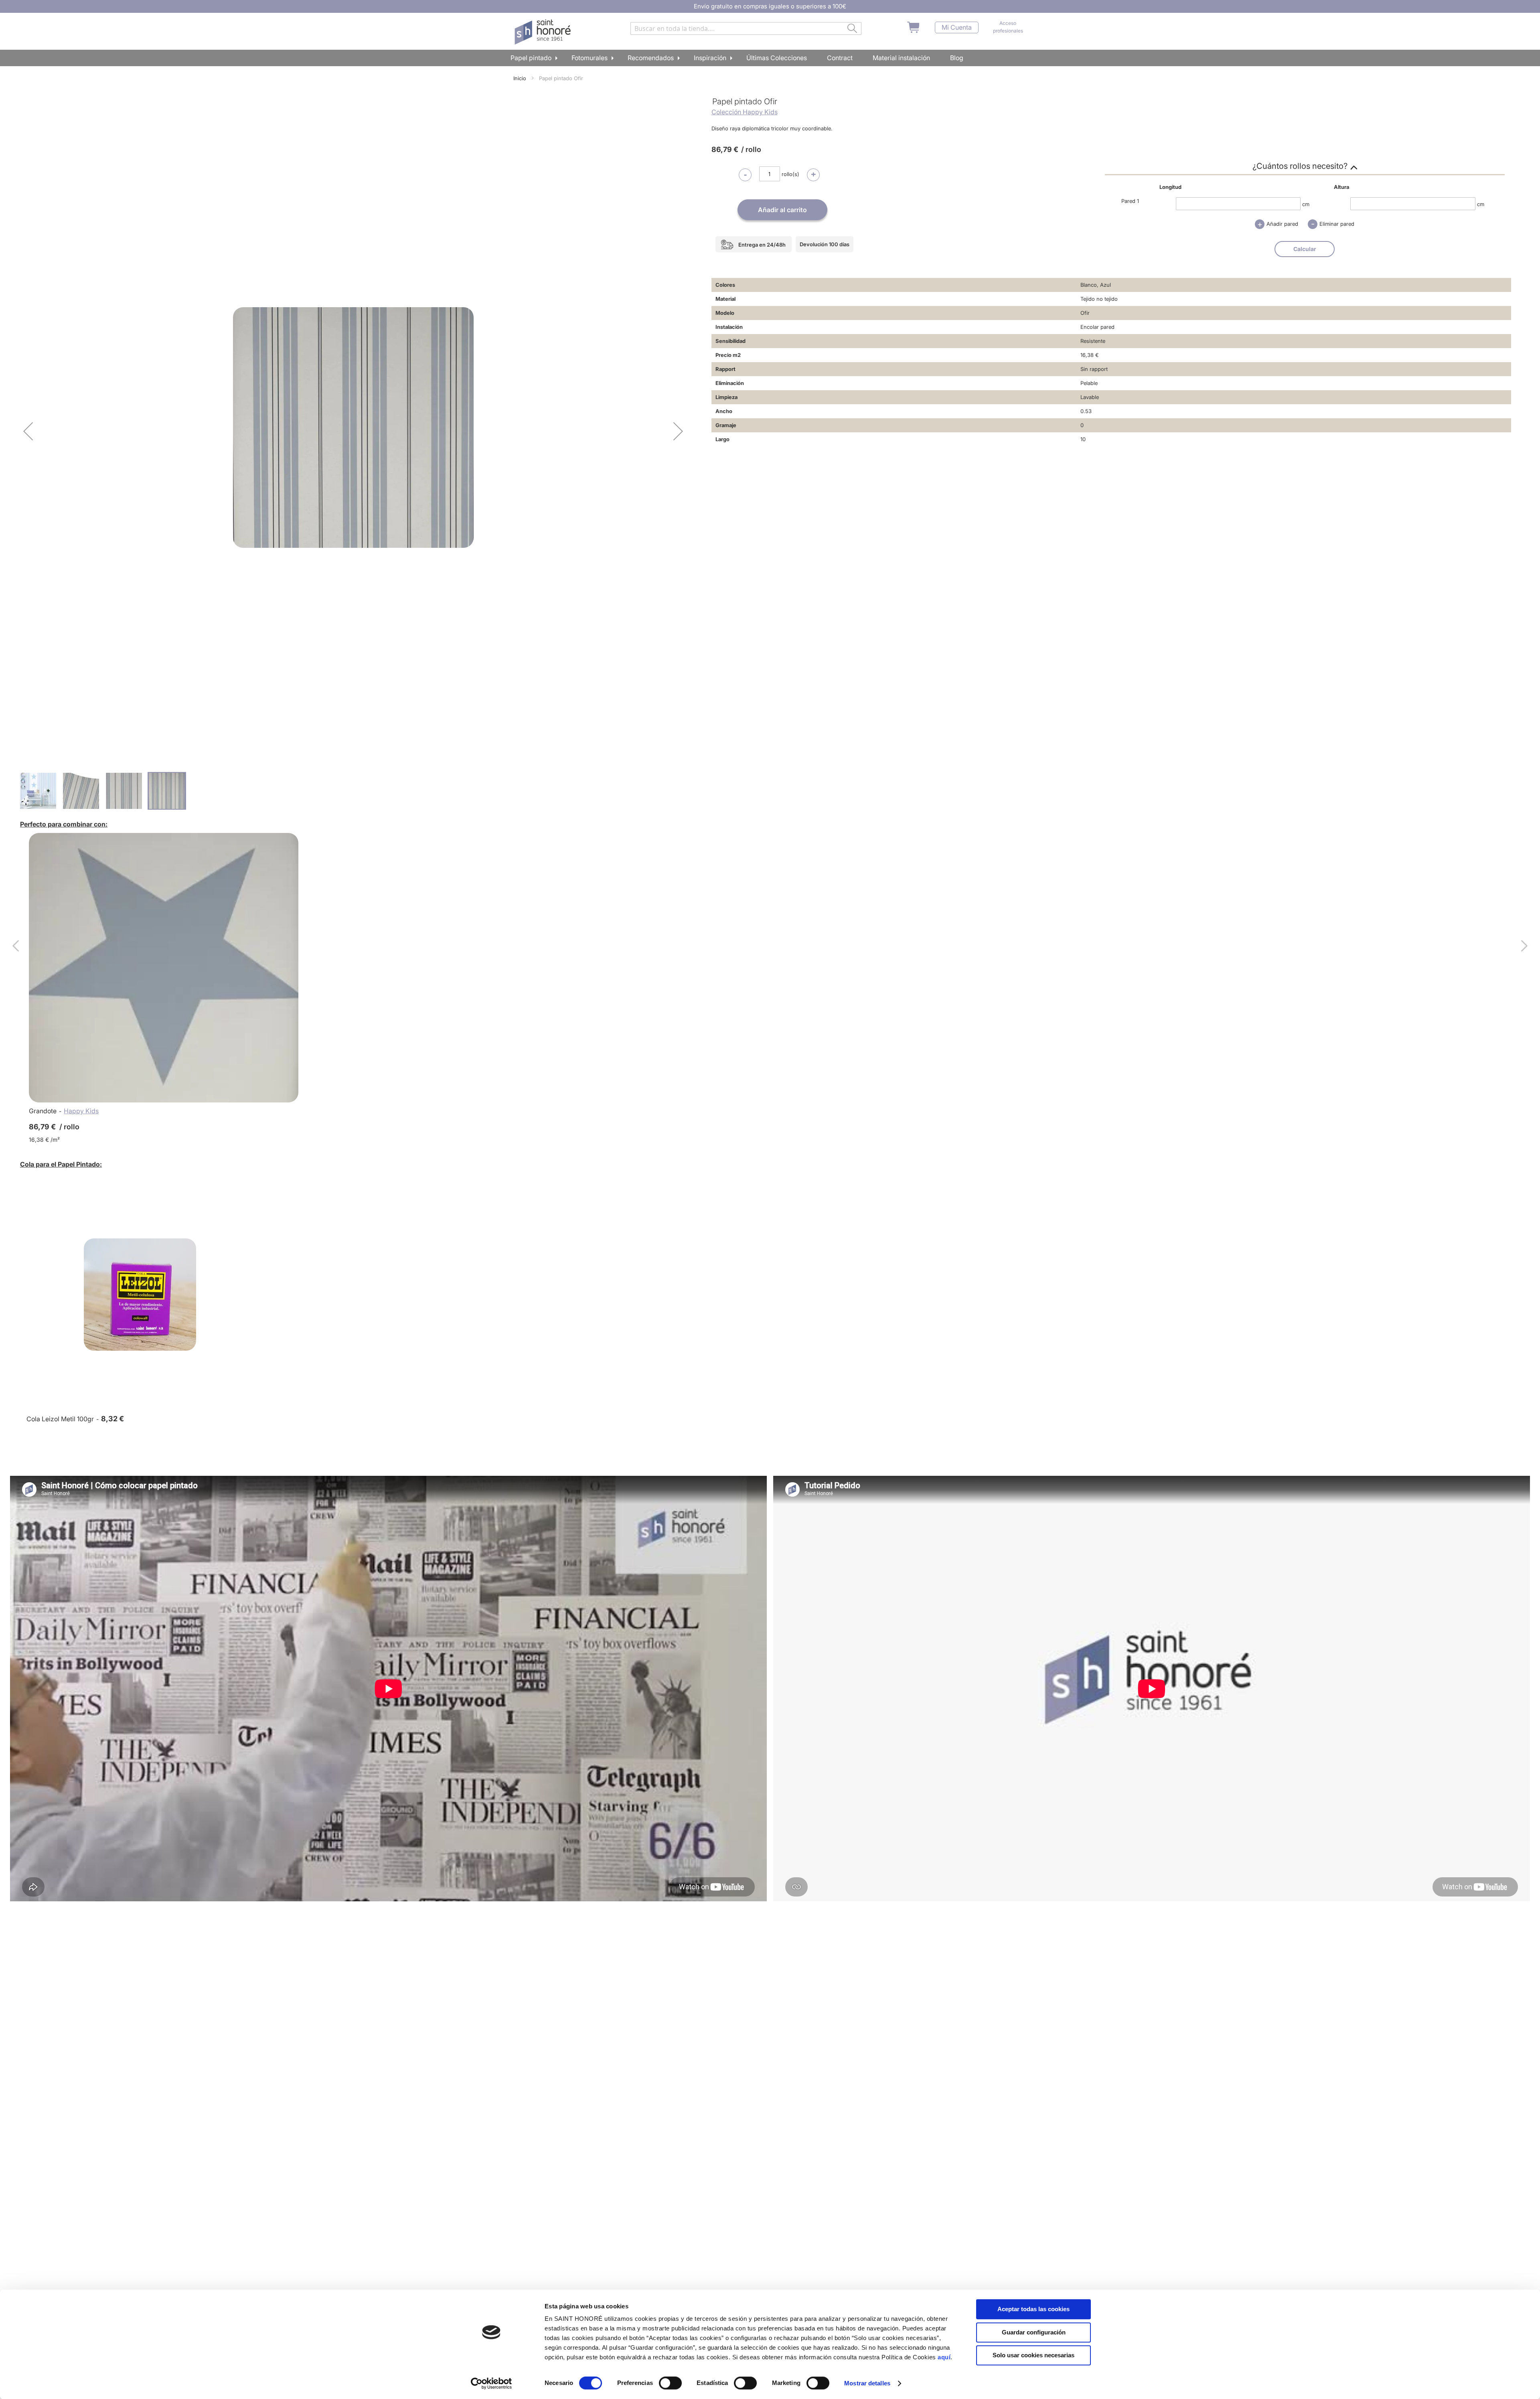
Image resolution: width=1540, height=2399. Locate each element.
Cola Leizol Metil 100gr (60, 1419)
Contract (840, 58)
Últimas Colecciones (777, 58)
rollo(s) (790, 174)
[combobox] (746, 28)
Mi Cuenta (957, 27)
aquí (944, 2357)
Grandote (43, 1111)
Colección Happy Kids (745, 112)
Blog (957, 58)
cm (1306, 204)
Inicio (520, 78)
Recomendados (651, 58)
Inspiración (710, 58)
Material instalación (901, 58)
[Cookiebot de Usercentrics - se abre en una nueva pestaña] (491, 2383)
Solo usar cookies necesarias (1033, 2355)
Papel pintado (531, 58)
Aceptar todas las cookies (1033, 2309)
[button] (28, 431)
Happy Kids (81, 1111)
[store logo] (544, 32)
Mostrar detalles (867, 2383)
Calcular (1305, 249)
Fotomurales (590, 58)
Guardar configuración (1034, 2332)
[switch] (670, 2384)
